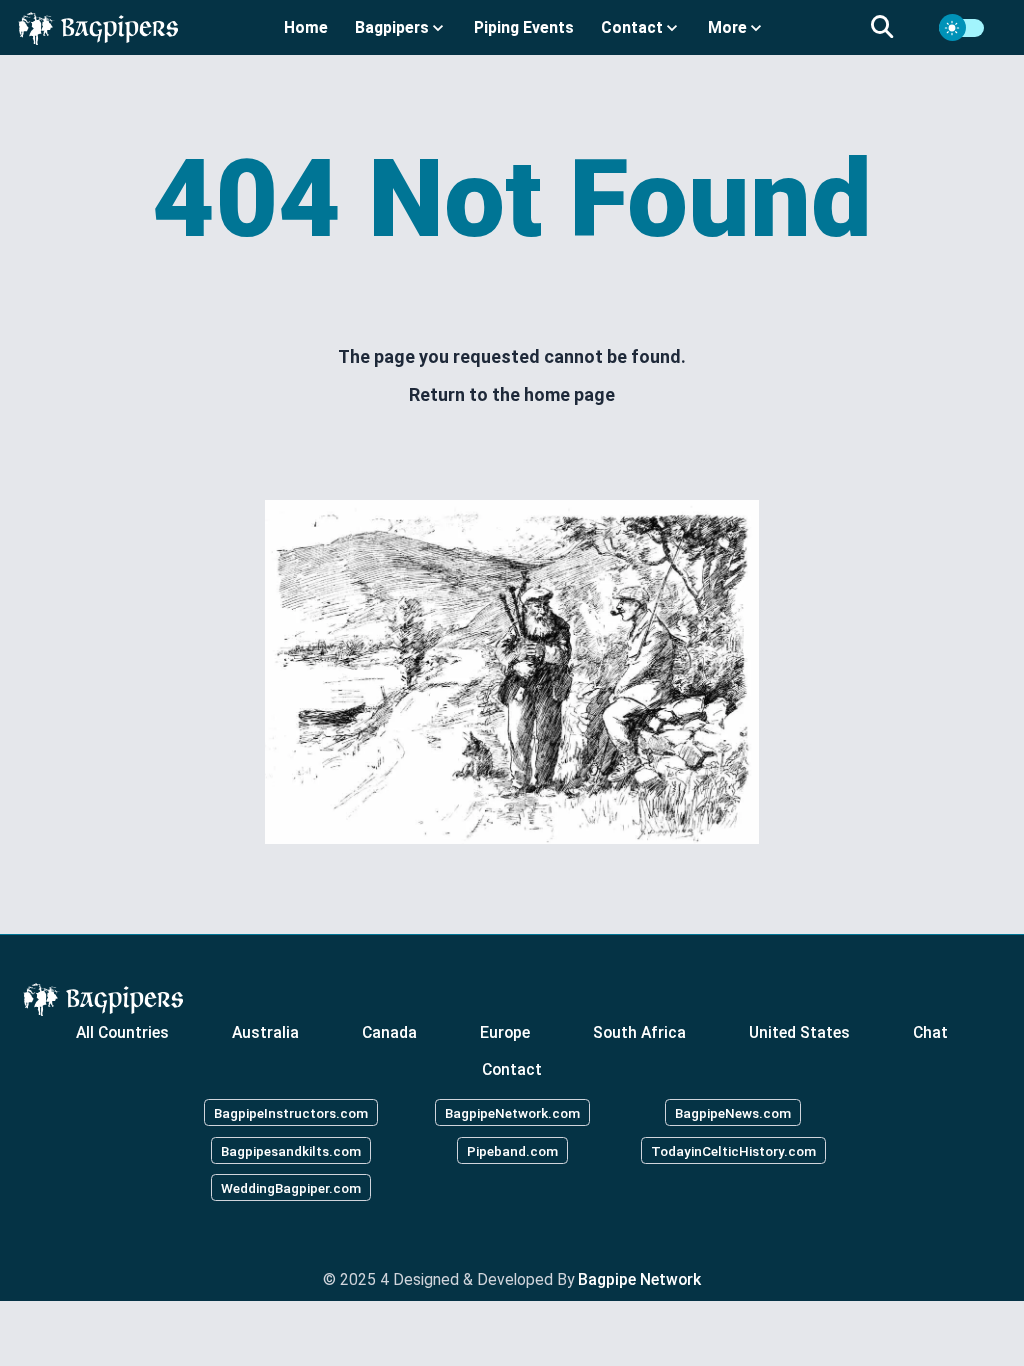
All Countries (122, 1031)
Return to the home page (512, 394)
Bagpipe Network (639, 1279)
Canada (389, 1031)
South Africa (639, 1031)
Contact (512, 1069)
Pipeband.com (512, 1150)
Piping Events (524, 27)
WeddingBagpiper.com (291, 1188)
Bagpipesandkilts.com (291, 1150)
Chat (930, 1031)
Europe (505, 1031)
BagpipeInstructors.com (291, 1112)
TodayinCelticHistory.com (733, 1150)
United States (799, 1031)
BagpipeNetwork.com (512, 1112)
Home (306, 27)
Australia (265, 1031)
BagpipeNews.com (733, 1112)
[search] (894, 28)
